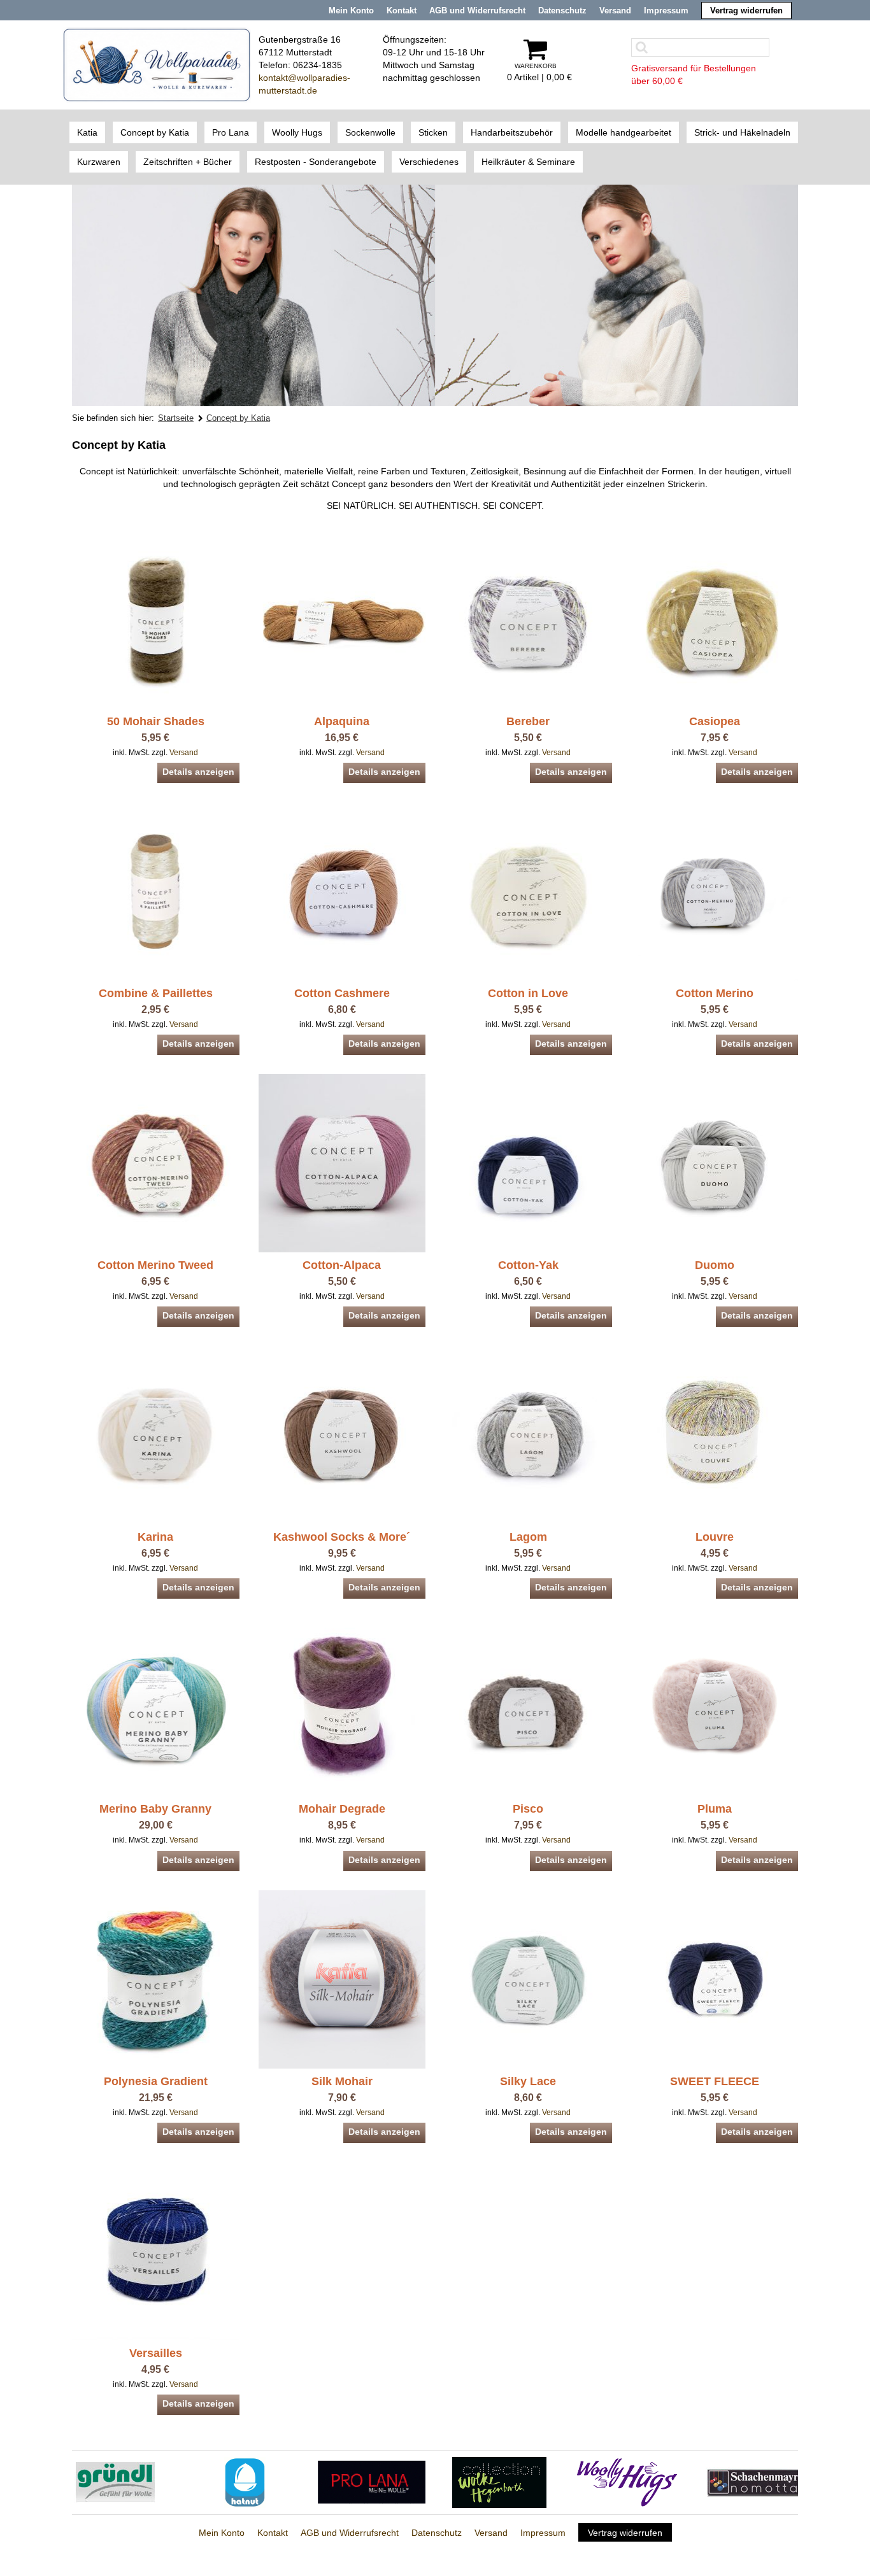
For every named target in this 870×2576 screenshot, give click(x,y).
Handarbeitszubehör (512, 132)
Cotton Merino (715, 993)
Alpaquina (342, 721)
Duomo (715, 1265)
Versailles (156, 2353)
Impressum (666, 11)
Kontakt (402, 11)
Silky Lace (528, 2081)
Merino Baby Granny (155, 1809)
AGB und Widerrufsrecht (477, 11)
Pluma (715, 1809)
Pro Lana (231, 132)
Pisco (528, 1809)
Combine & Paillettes (156, 993)
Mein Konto (351, 11)
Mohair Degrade (342, 1809)
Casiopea (715, 721)
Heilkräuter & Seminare (528, 162)
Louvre (715, 1537)
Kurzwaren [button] (99, 162)
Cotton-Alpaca (342, 1265)
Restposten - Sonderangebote (316, 162)
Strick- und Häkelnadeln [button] (742, 132)
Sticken (433, 132)
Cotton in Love (528, 993)
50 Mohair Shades (156, 721)
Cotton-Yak (528, 1265)
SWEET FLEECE (715, 2081)
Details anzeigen (198, 772)
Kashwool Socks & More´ (342, 1537)
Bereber (528, 721)
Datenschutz (562, 11)
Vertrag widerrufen (746, 11)
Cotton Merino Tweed (155, 1265)
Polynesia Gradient (156, 2081)
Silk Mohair (342, 2081)
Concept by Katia (155, 132)
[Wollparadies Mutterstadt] (157, 64)
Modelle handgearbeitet (624, 132)
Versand (615, 11)
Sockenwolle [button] (370, 132)
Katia (87, 132)
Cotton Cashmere (342, 993)
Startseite (176, 418)
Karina (155, 1537)
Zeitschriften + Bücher (188, 162)
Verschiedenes (429, 162)
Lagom (528, 1537)
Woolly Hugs (297, 132)
